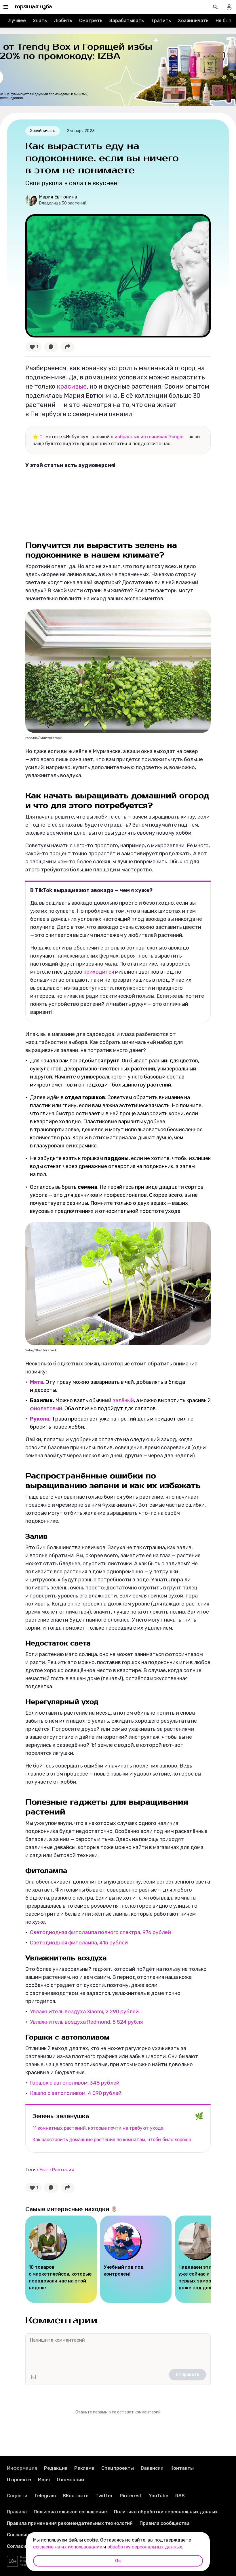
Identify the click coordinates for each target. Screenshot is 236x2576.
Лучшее (17, 21)
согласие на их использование (68, 2547)
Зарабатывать (127, 21)
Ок (118, 2561)
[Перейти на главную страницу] (34, 7)
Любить (63, 21)
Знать (40, 21)
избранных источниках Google (149, 437)
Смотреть (91, 21)
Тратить (161, 21)
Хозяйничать (193, 21)
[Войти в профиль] (229, 7)
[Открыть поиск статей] (215, 7)
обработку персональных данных (145, 2547)
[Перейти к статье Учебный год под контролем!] (136, 2259)
